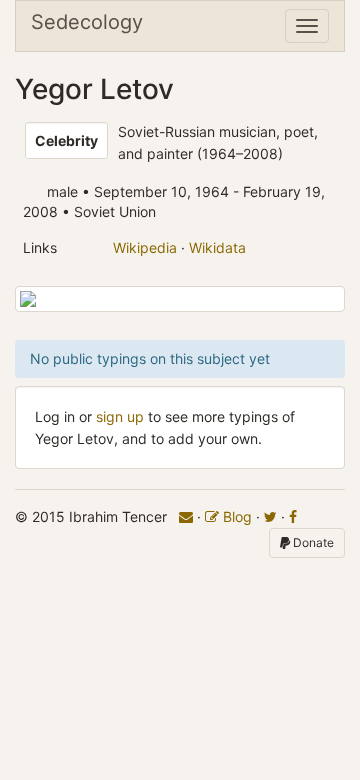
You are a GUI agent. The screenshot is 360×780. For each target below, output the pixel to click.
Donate (312, 542)
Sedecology (87, 22)
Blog (235, 516)
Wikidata (217, 247)
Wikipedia (145, 247)
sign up (120, 416)
